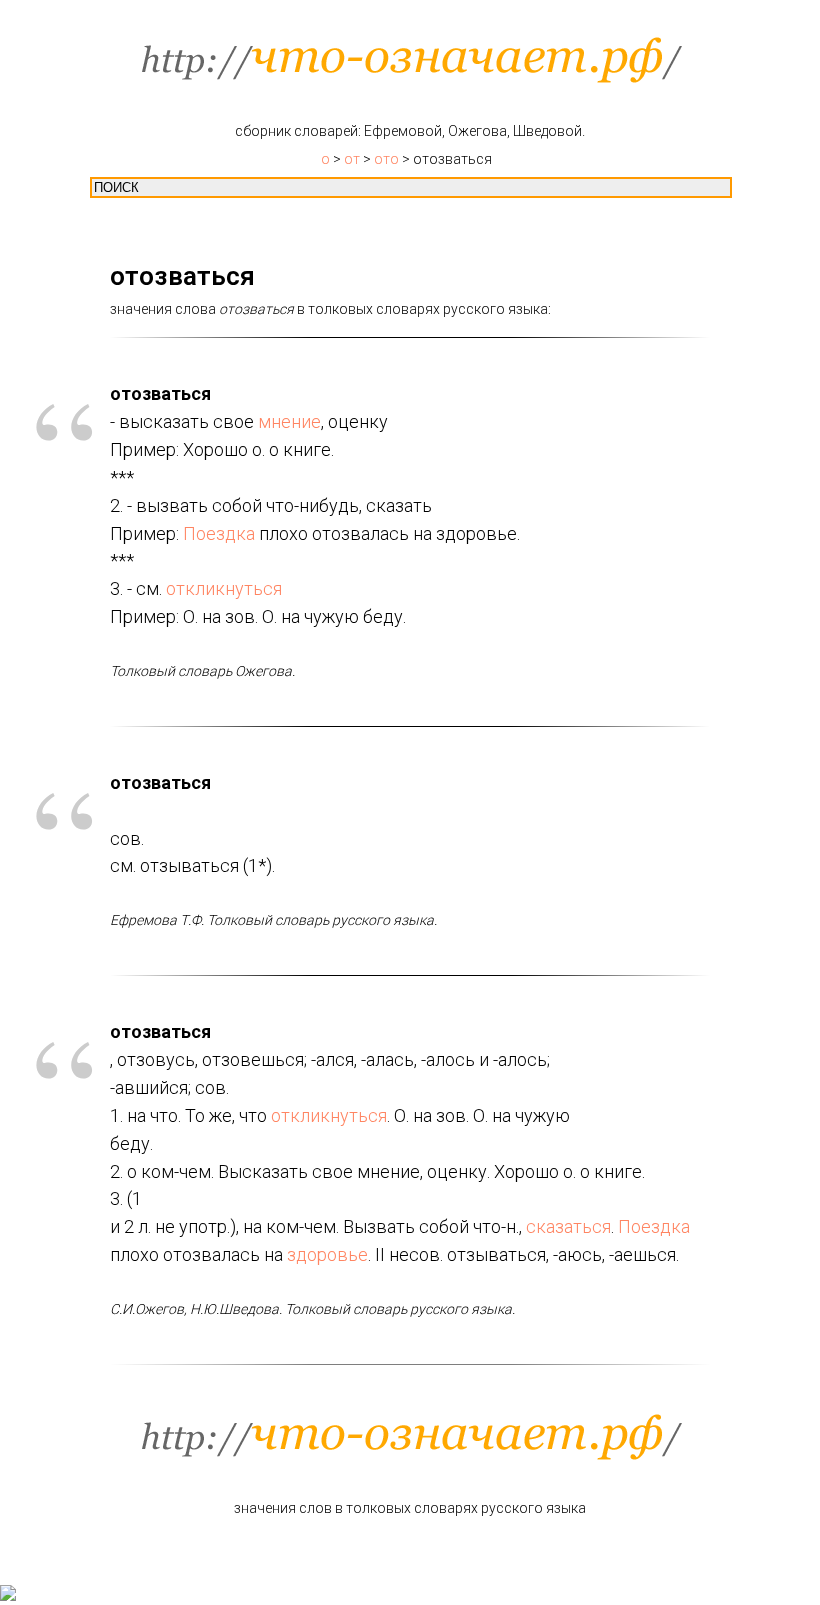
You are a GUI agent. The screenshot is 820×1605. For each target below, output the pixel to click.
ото (386, 159)
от (352, 159)
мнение (289, 421)
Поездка (219, 533)
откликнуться (224, 588)
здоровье (327, 1254)
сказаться (568, 1226)
